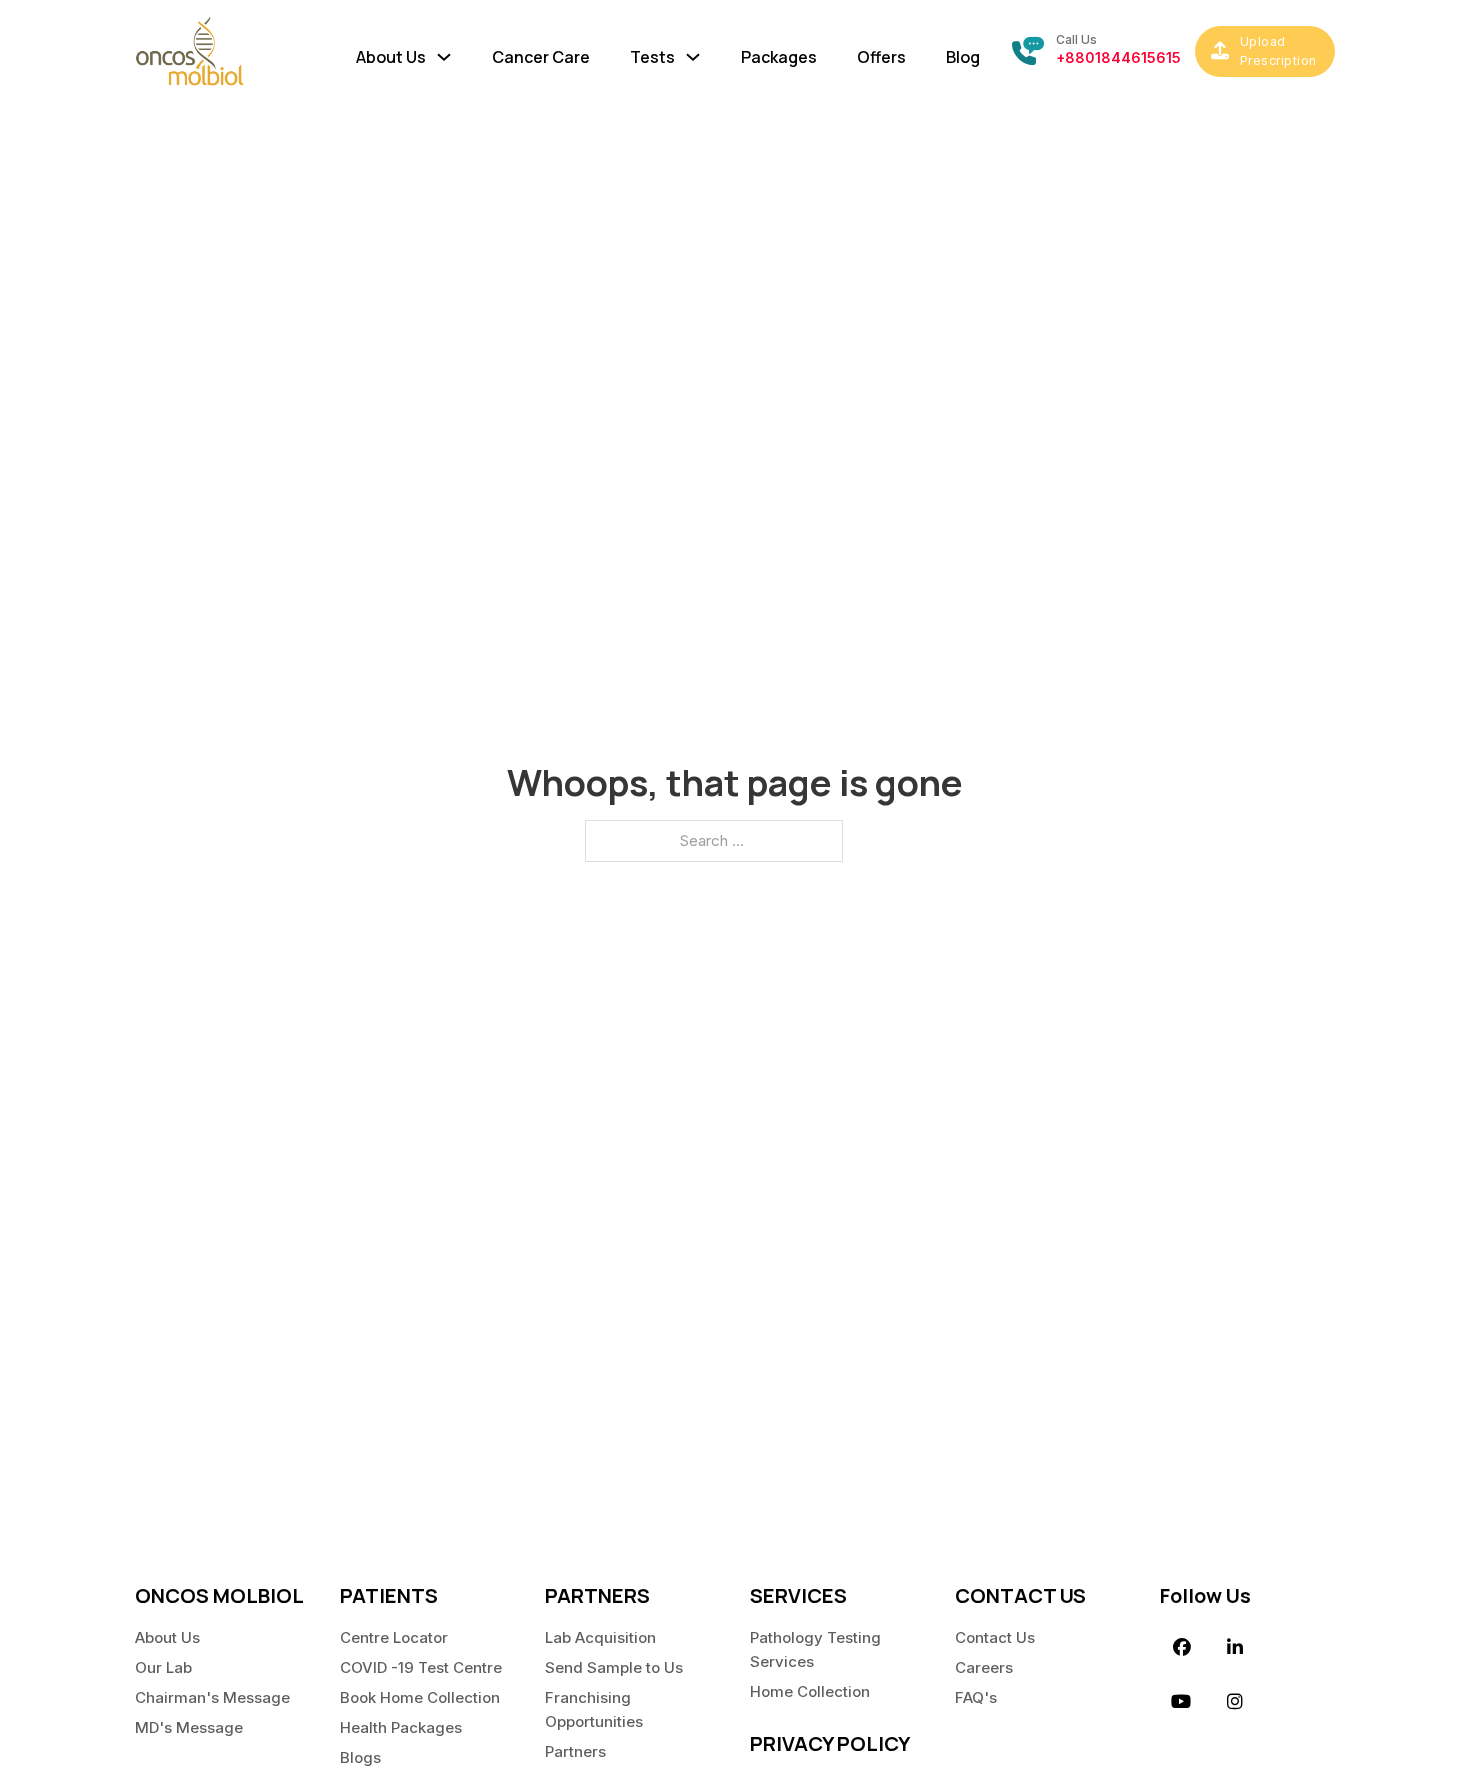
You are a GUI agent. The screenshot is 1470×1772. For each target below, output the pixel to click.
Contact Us (995, 1637)
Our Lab (163, 1667)
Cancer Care (541, 57)
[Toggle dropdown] (444, 52)
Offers (881, 57)
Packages (779, 57)
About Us (167, 1637)
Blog (963, 57)
